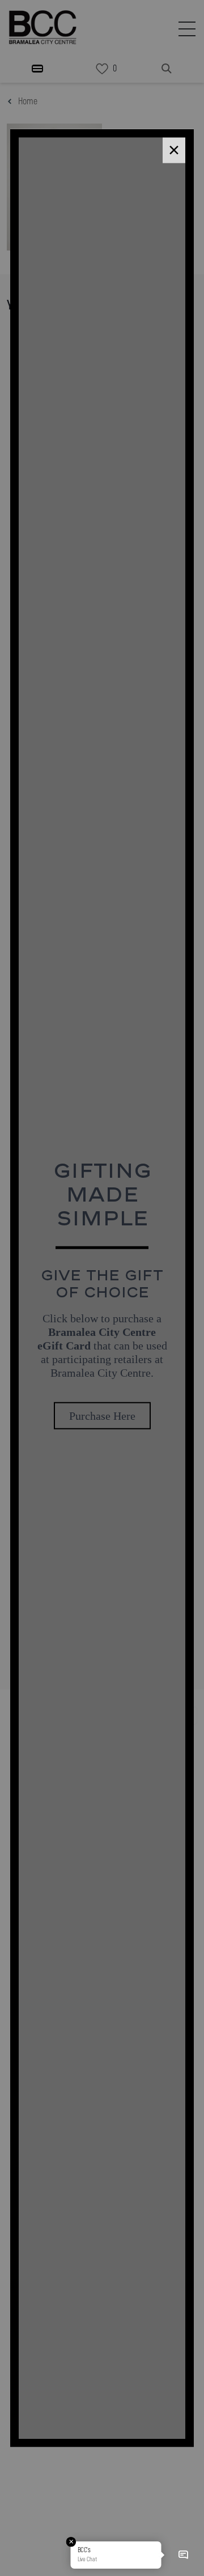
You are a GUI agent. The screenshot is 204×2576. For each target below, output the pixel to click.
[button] (183, 2555)
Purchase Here (102, 1416)
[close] (174, 150)
